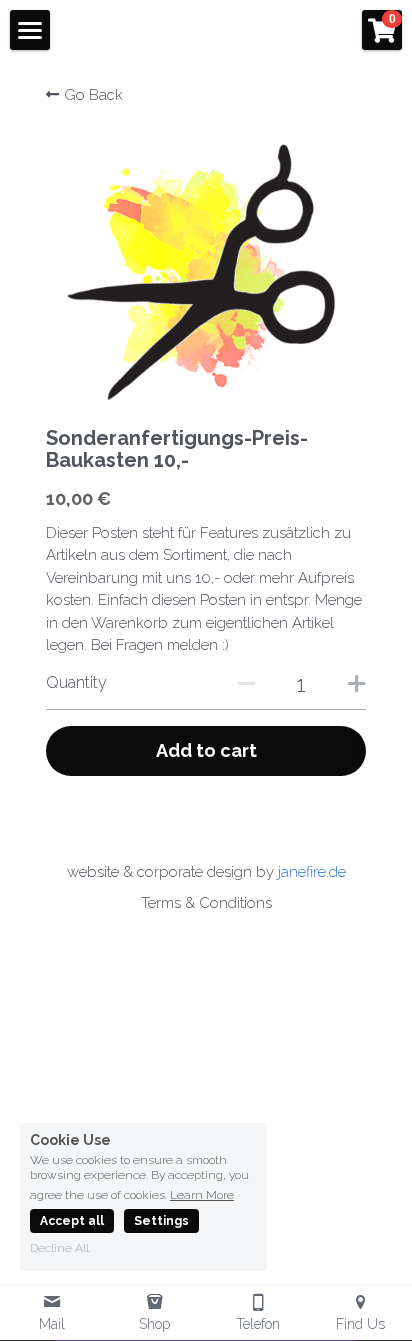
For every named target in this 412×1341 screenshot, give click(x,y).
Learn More (202, 1194)
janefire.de (312, 872)
